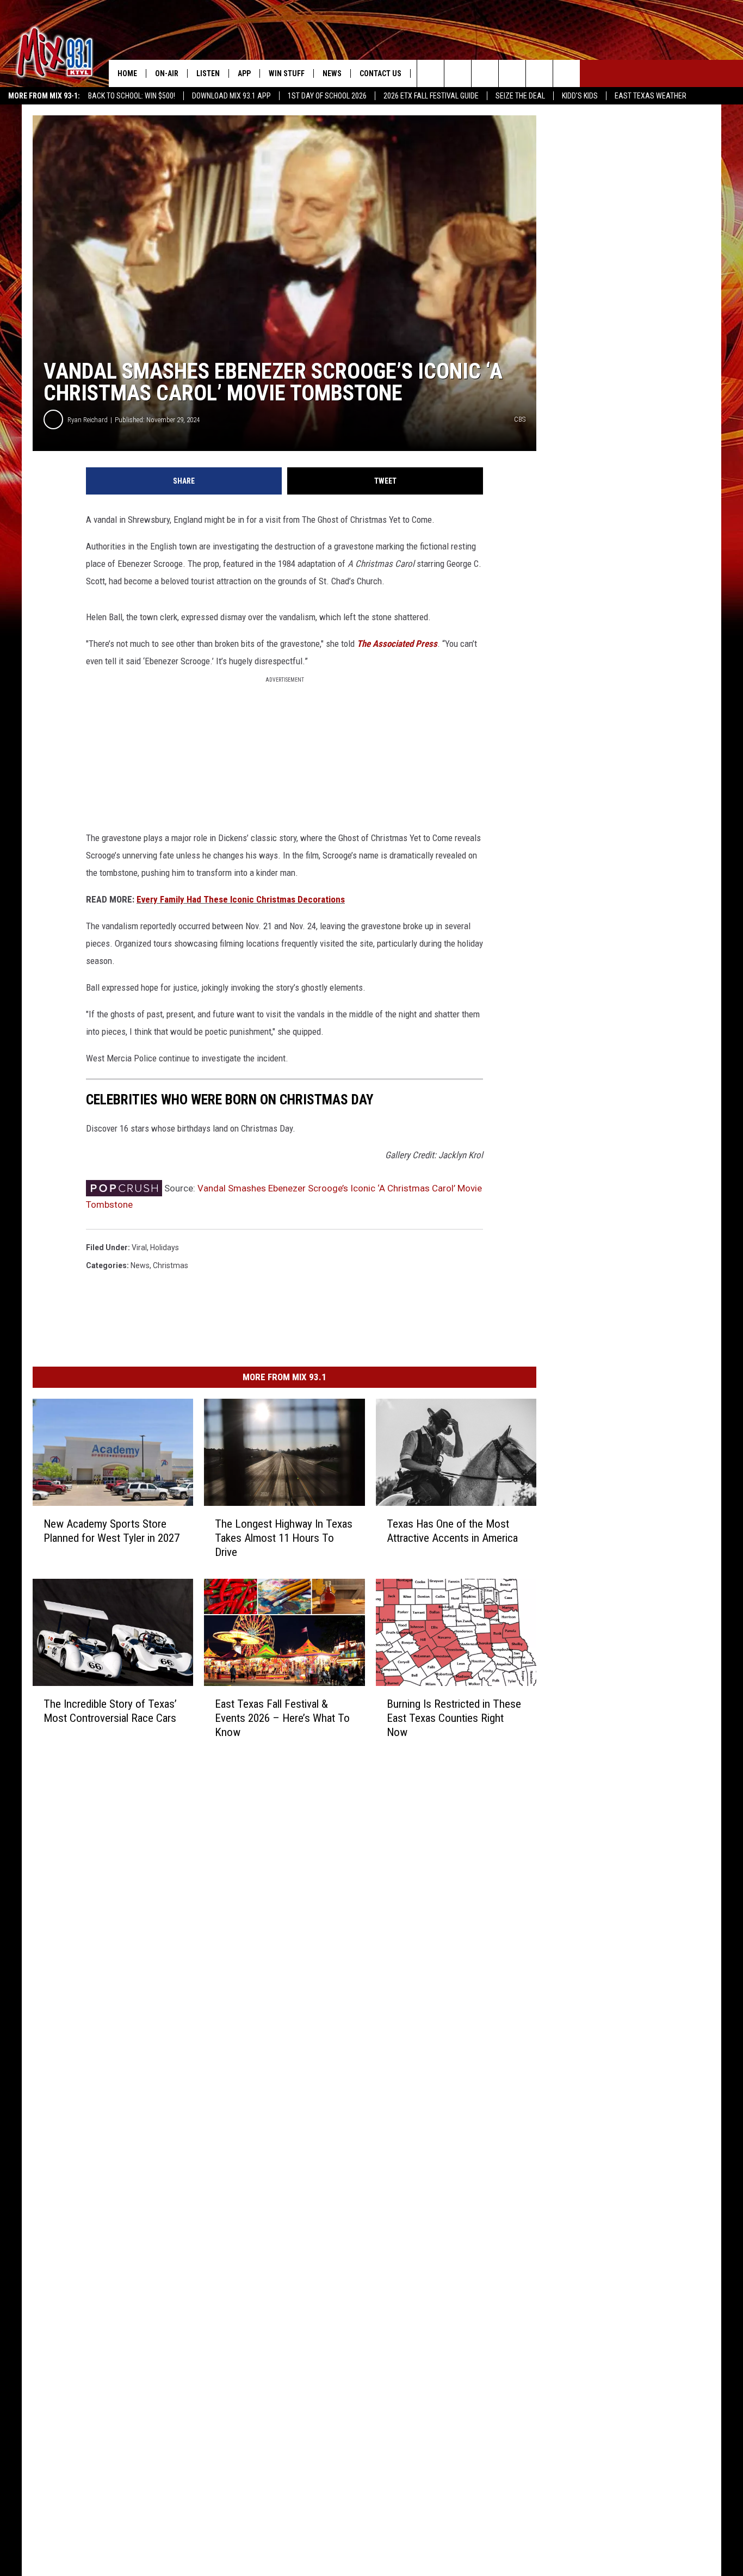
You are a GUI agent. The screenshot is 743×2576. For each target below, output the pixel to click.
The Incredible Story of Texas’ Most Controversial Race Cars (110, 1711)
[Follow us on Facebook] (485, 73)
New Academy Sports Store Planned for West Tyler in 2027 (112, 1531)
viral (139, 1247)
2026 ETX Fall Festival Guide (431, 96)
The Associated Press (397, 644)
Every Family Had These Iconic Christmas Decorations (241, 899)
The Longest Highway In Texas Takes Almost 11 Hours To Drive (284, 1538)
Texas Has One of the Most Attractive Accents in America (452, 1531)
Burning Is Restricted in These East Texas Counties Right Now (454, 1718)
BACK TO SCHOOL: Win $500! (132, 96)
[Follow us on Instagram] (512, 73)
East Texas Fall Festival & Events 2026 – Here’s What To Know (282, 1718)
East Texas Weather (651, 96)
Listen (208, 73)
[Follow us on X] (539, 73)
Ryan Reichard (88, 420)
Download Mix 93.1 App (231, 96)
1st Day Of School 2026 (327, 96)
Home (127, 73)
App (244, 73)
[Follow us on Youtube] (566, 73)
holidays (165, 1247)
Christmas (171, 1265)
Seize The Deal (520, 96)
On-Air (167, 73)
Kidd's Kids (580, 96)
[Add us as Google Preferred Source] (458, 73)
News (332, 73)
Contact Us (380, 73)
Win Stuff (287, 73)
